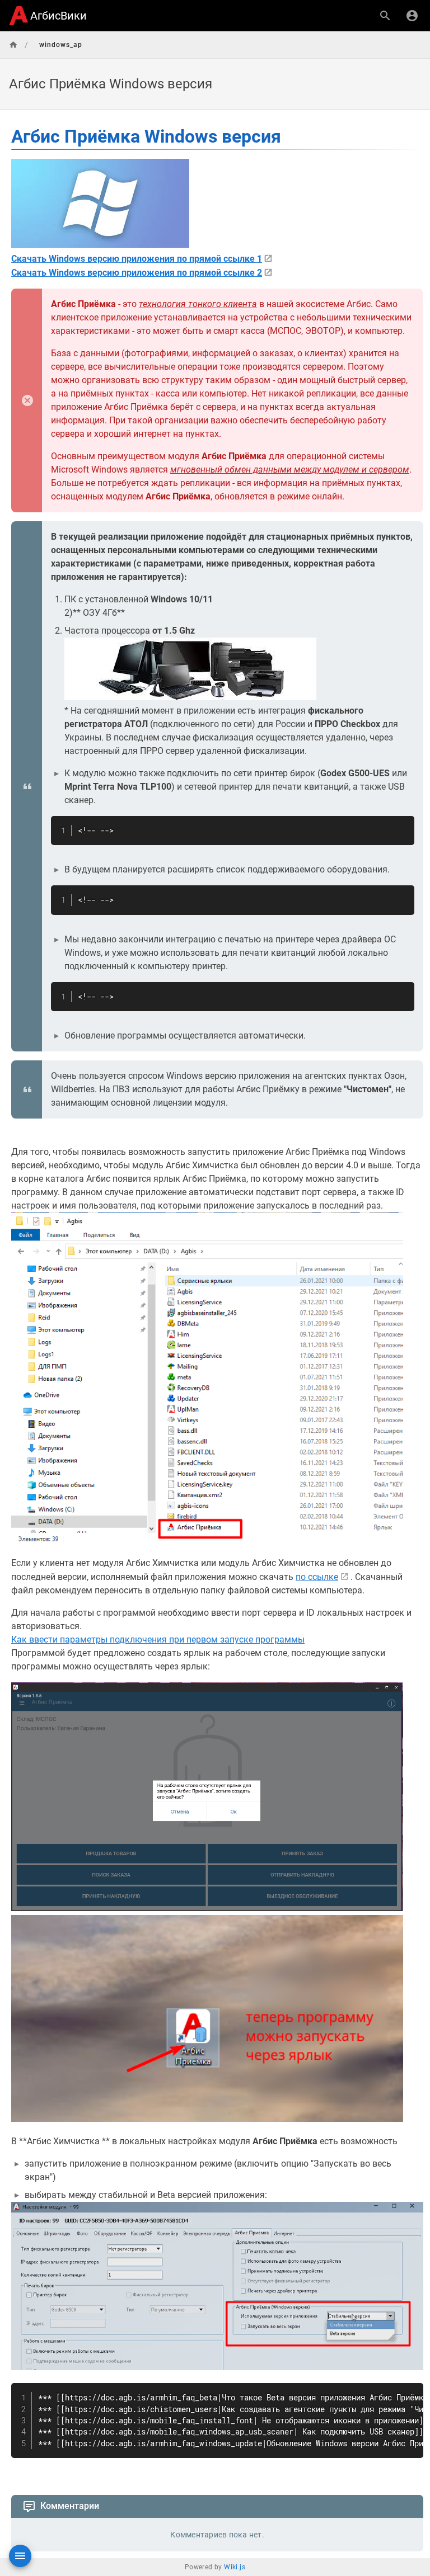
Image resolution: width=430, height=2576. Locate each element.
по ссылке (317, 1577)
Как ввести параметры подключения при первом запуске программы (158, 1640)
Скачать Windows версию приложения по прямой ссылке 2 (137, 273)
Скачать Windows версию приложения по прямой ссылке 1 (137, 259)
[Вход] (412, 16)
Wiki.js (235, 2567)
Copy (401, 826)
